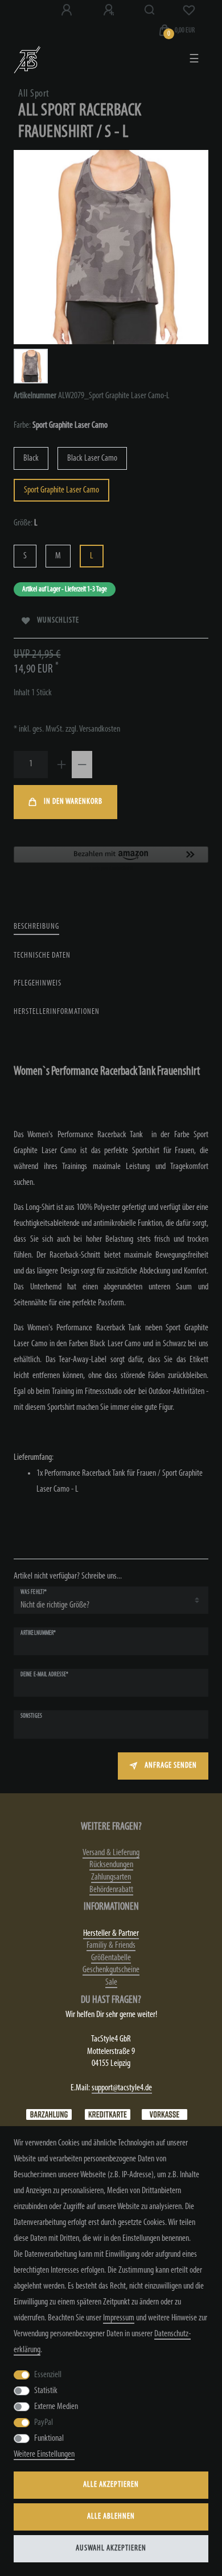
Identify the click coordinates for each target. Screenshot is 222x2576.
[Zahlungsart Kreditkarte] (108, 2115)
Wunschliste (58, 621)
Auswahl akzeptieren (111, 2548)
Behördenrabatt (111, 1890)
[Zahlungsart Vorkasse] (165, 2115)
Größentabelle (111, 1958)
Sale (111, 1982)
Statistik (46, 2391)
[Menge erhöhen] (61, 765)
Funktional (49, 2439)
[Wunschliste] (189, 10)
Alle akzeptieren (111, 2485)
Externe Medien (56, 2407)
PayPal (44, 2423)
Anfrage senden (171, 1766)
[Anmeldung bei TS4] (68, 10)
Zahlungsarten (111, 1877)
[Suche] (150, 10)
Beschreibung (36, 927)
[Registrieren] (110, 10)
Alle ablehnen (111, 2517)
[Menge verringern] (82, 765)
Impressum (119, 2318)
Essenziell (48, 2375)
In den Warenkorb (73, 802)
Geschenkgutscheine (111, 1970)
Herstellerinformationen (57, 1012)
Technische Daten (42, 956)
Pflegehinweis (38, 984)
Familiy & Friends (111, 1945)
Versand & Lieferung (111, 1853)
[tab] (36, 927)
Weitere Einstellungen (44, 2454)
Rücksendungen (111, 1865)
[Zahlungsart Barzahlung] (49, 2115)
